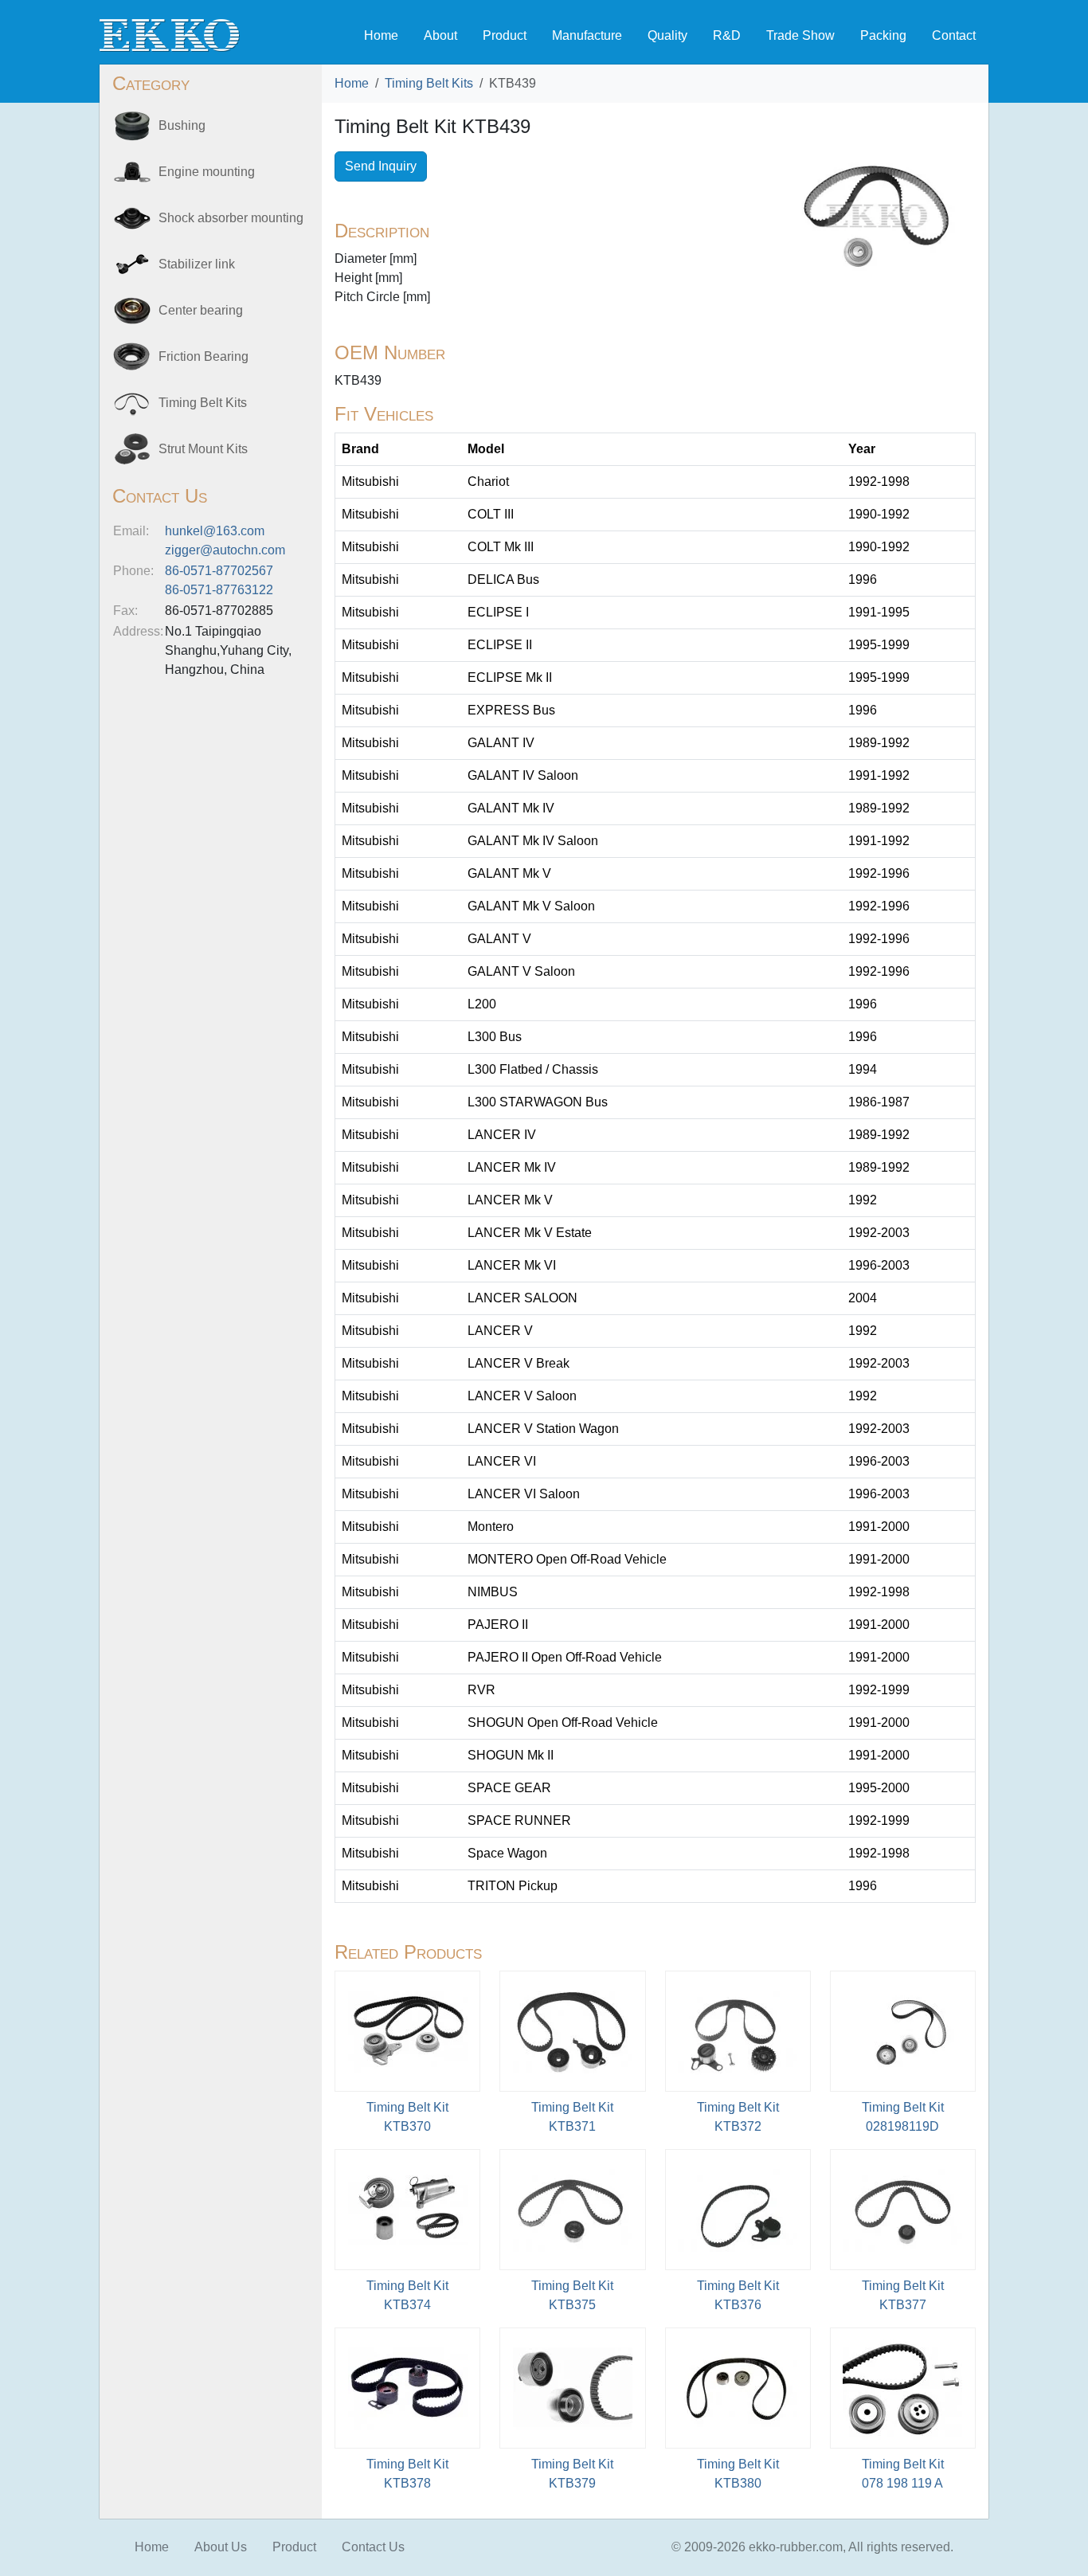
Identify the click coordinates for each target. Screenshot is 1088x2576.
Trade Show (800, 35)
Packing (883, 35)
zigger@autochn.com (225, 550)
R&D (727, 35)
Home (381, 35)
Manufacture (587, 35)
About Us (221, 2547)
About (440, 35)
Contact (954, 35)
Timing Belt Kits (429, 83)
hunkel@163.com (215, 531)
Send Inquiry (381, 166)
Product (505, 35)
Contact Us (373, 2547)
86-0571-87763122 (219, 590)
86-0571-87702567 (219, 571)
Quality (667, 35)
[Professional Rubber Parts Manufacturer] (170, 35)
